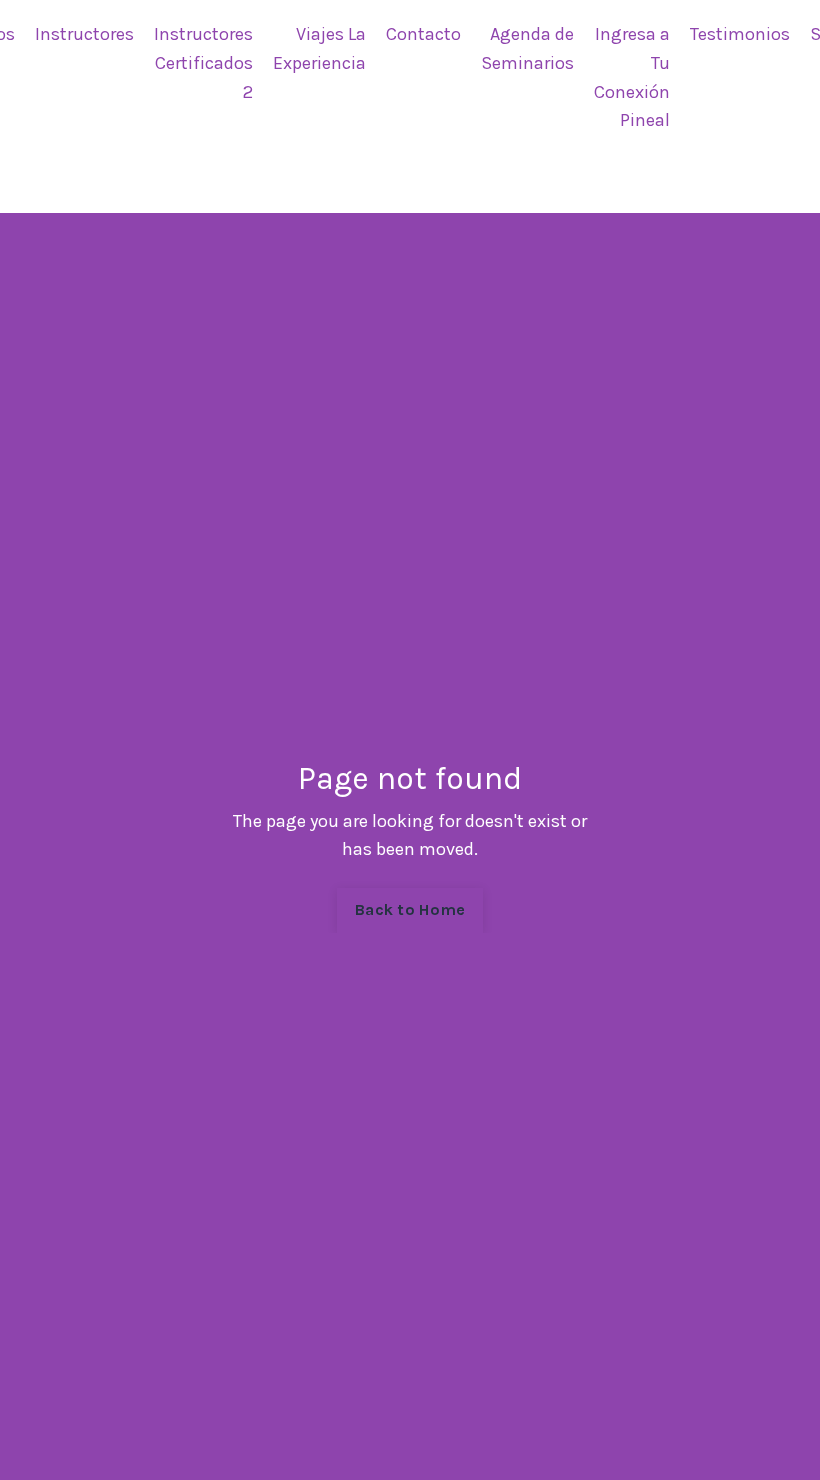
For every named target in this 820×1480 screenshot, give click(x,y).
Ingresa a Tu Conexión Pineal (632, 77)
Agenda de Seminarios (527, 48)
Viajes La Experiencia (319, 48)
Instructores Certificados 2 (203, 63)
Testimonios (740, 34)
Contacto (423, 34)
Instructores (84, 34)
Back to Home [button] (410, 909)
